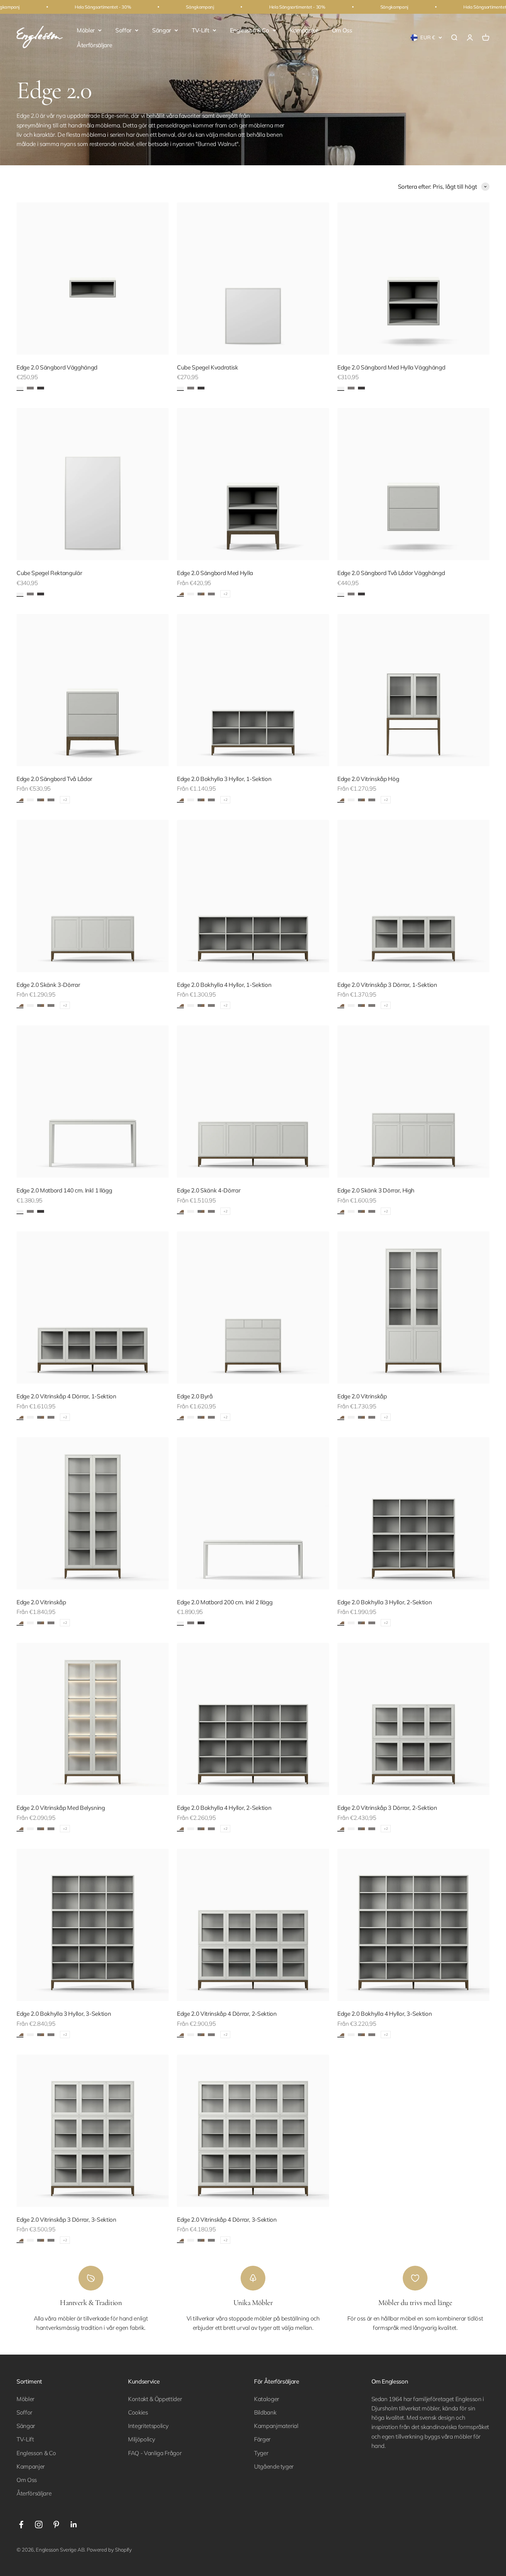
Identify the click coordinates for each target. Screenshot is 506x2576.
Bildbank (265, 2412)
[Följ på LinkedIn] (74, 2525)
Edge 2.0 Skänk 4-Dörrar (209, 1190)
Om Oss (342, 30)
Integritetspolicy (148, 2426)
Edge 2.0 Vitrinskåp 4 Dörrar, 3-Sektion (227, 2219)
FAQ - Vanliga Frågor (155, 2453)
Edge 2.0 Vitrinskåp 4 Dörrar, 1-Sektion (66, 1396)
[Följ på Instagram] (39, 2525)
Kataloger (267, 2399)
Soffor (123, 30)
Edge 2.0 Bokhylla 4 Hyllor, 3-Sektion (384, 2014)
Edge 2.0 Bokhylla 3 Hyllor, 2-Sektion (384, 1602)
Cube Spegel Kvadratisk (208, 367)
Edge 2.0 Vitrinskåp (362, 1396)
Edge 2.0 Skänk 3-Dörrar (48, 985)
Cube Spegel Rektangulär (49, 573)
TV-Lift (201, 30)
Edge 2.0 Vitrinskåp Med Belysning (61, 1808)
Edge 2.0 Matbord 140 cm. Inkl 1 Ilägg (64, 1190)
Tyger (261, 2453)
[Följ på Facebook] (21, 2525)
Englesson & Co (250, 30)
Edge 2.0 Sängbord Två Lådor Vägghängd (391, 573)
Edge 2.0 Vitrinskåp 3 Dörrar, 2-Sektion (387, 1808)
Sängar (162, 30)
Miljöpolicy (141, 2439)
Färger (262, 2439)
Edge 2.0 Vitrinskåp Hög (368, 779)
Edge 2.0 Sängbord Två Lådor (54, 779)
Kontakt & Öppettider (155, 2399)
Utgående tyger (274, 2466)
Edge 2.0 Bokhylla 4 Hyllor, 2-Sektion (224, 1808)
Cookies (138, 2412)
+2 (225, 594)
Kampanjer (304, 30)
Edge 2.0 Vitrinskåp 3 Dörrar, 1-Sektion (387, 985)
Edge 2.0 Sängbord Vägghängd (57, 367)
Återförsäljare (94, 45)
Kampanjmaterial (276, 2426)
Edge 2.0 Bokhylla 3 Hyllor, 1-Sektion (224, 779)
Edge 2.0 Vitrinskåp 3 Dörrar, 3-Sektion (66, 2219)
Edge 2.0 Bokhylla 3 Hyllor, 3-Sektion (64, 2014)
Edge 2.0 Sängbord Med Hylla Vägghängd (391, 367)
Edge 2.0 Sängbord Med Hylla (215, 573)
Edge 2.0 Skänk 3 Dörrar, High (376, 1190)
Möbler (86, 30)
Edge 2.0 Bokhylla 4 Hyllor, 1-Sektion (224, 985)
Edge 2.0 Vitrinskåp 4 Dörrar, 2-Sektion (227, 2014)
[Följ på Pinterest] (56, 2525)
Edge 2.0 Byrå (195, 1396)
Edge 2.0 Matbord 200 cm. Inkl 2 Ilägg (225, 1602)
